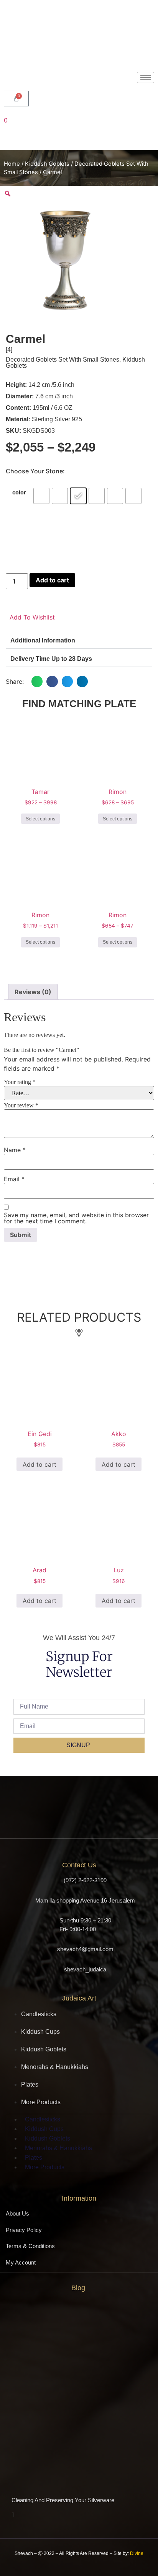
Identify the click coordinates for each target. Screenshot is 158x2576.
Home (12, 164)
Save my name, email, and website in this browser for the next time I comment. (76, 1218)
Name (15, 1150)
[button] (79, 641)
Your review (21, 1105)
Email (14, 1179)
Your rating (20, 1082)
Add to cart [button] (39, 1464)
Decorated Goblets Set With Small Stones (63, 359)
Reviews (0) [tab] (33, 992)
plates (30, 2084)
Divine (137, 2553)
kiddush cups (40, 2032)
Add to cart (52, 580)
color (19, 492)
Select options (40, 819)
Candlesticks (39, 2014)
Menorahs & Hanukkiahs (55, 2067)
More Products (41, 2102)
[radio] (41, 496)
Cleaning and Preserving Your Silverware (63, 2500)
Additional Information (43, 640)
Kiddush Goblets (47, 164)
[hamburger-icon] (146, 77)
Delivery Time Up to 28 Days (51, 659)
